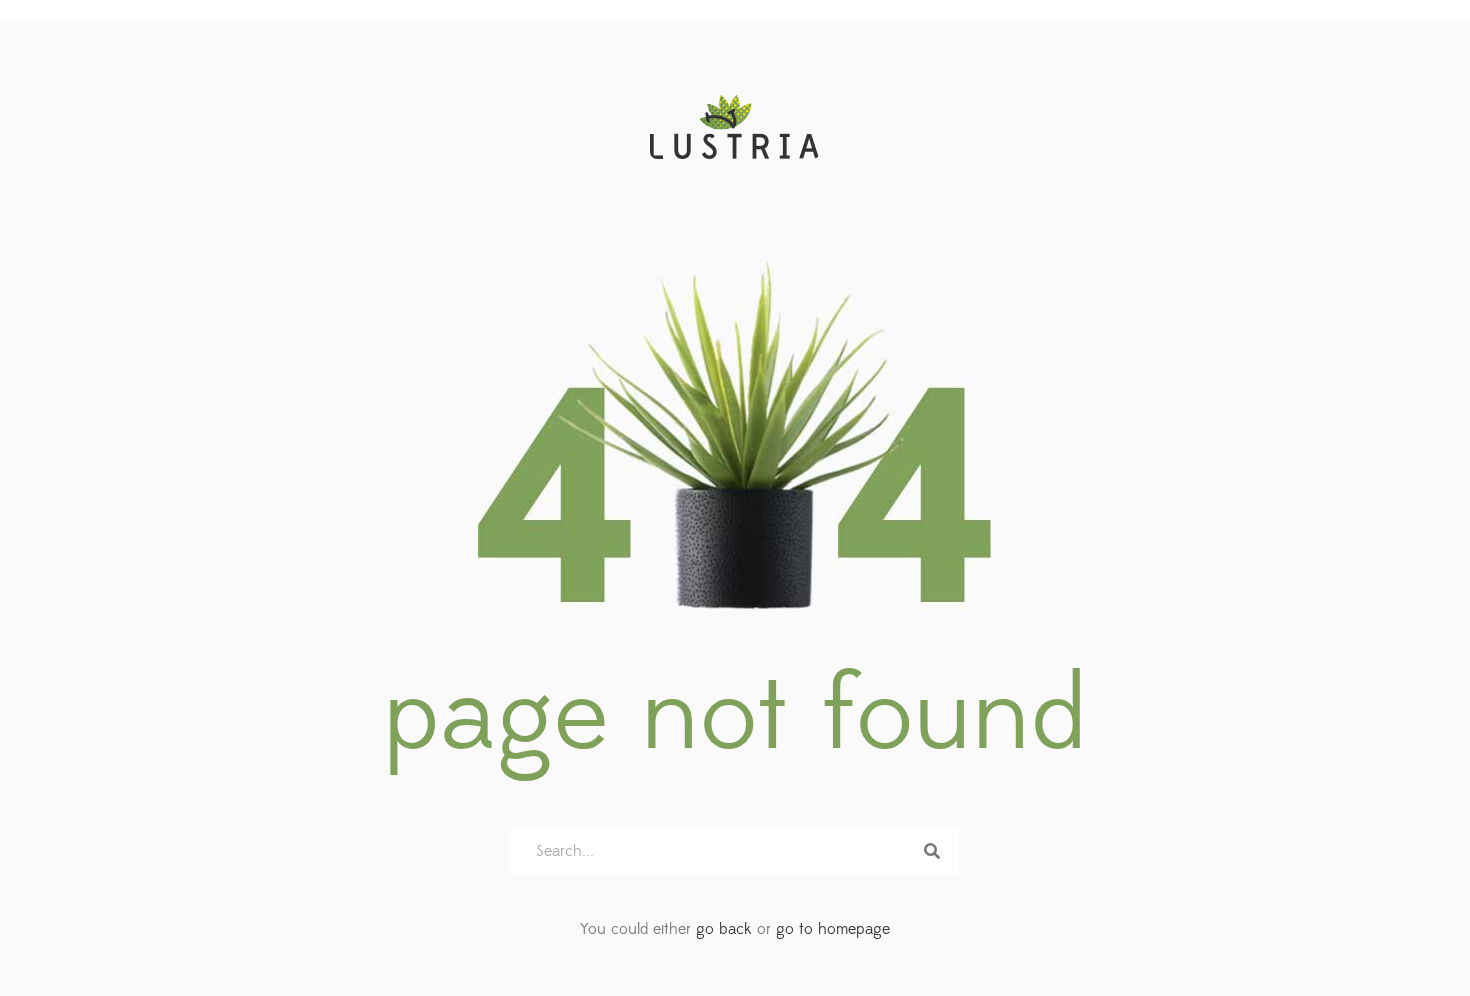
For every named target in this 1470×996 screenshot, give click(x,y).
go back (724, 929)
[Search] (932, 851)
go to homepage (833, 929)
